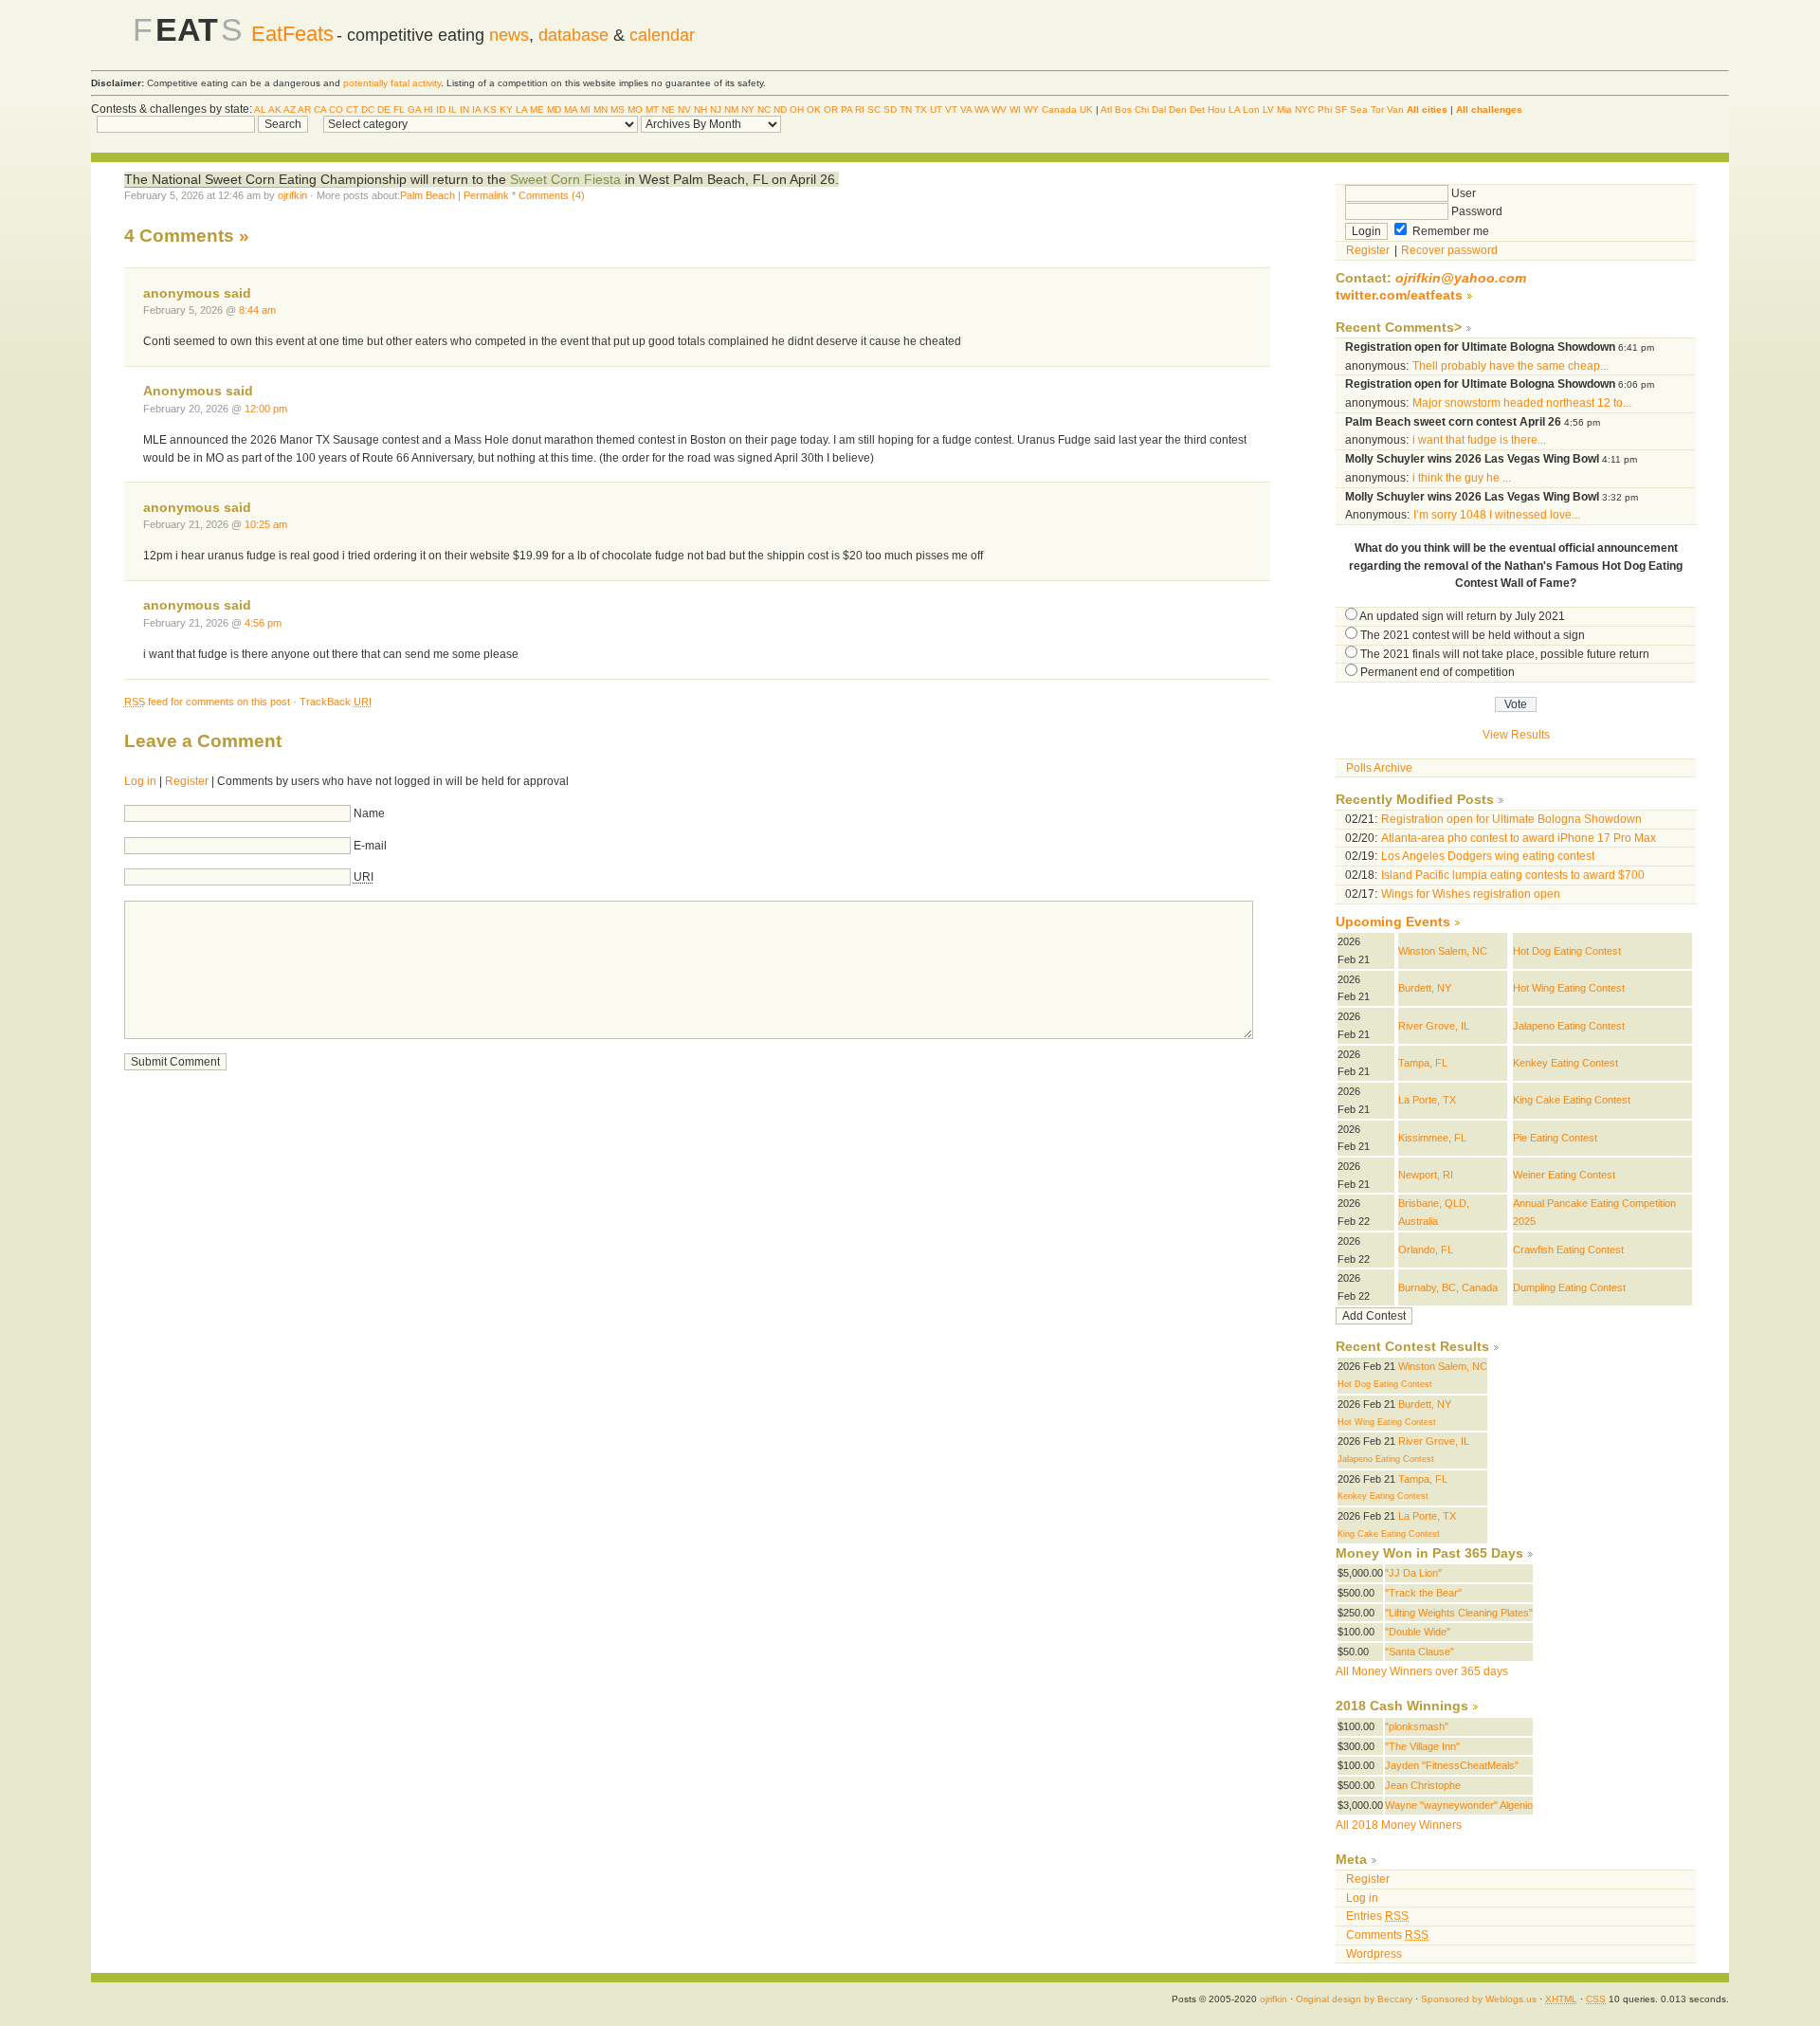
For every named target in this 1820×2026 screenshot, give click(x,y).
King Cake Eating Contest (1572, 1100)
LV (1268, 110)
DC (368, 110)
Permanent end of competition (1438, 672)
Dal (1159, 110)
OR (831, 110)
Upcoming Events (1393, 922)
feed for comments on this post (207, 702)
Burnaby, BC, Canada (1448, 1287)
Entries (1377, 1916)
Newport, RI (1426, 1175)
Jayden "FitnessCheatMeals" (1452, 1765)
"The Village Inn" (1422, 1746)
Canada (1059, 110)
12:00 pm (266, 409)
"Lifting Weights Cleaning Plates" (1459, 1613)
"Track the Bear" (1423, 1593)
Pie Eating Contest (1555, 1138)
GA (414, 110)
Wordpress (1374, 1954)
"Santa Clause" (1420, 1652)
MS (618, 110)
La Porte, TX (1427, 1100)
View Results (1516, 735)
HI (428, 110)
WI (1015, 110)
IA (476, 110)
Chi (1142, 110)
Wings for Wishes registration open (1471, 894)
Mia (1284, 110)
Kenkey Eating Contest (1565, 1063)
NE (668, 110)
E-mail (370, 846)
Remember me (1449, 231)
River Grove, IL (1434, 1026)
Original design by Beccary (1354, 1999)
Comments (1387, 1935)
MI (585, 110)
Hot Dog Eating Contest (1567, 951)
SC (874, 110)
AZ (290, 110)
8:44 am (257, 310)
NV (684, 110)
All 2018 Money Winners (1399, 1825)
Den (1178, 110)
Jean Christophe (1423, 1785)
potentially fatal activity (392, 83)
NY (748, 110)
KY (506, 110)
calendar (662, 35)
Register (187, 781)
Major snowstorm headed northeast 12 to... (1522, 403)
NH (701, 110)
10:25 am (266, 524)
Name (369, 813)
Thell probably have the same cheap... (1511, 366)
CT (352, 110)
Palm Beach (428, 195)
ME (537, 110)
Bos (1123, 110)
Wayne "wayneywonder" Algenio (1459, 1805)
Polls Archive (1379, 768)
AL (260, 110)
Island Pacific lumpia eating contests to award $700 (1513, 875)
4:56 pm (263, 623)
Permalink (486, 195)
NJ (716, 110)
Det (1197, 110)
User (1462, 193)
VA (966, 110)
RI (860, 110)
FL (399, 110)
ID (441, 110)
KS (490, 110)
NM (731, 110)
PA (846, 110)
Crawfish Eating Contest (1568, 1250)
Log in (140, 781)
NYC (1305, 110)
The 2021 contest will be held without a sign (1473, 635)
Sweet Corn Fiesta (565, 179)
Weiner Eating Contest (1564, 1175)
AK (275, 110)
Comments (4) (552, 195)
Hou (1217, 110)
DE (384, 110)
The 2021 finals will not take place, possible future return (1505, 654)
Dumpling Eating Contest (1569, 1287)
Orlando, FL (1426, 1250)
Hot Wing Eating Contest (1569, 988)
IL (453, 110)
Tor (1377, 110)
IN (464, 110)
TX (921, 110)
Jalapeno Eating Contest (1569, 1026)
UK (1086, 110)
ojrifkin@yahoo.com (1461, 278)
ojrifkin (292, 195)
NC (764, 110)
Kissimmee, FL (1432, 1138)
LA (521, 110)
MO (635, 110)
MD (554, 110)
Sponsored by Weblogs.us (1479, 1999)
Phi (1325, 110)
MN (601, 110)
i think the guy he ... (1462, 478)
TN (906, 110)
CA (320, 110)
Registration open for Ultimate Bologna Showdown (1511, 819)
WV (999, 110)
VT (951, 110)
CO (336, 110)
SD (890, 110)
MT (652, 110)
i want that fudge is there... (1479, 440)
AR (304, 110)
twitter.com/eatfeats (1399, 295)
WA (982, 110)
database (573, 35)
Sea (1359, 110)
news (509, 35)
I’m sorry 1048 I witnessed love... (1497, 515)
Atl (1106, 110)
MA (571, 110)
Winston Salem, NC (1443, 951)
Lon (1251, 110)
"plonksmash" (1417, 1726)
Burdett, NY (1425, 988)
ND (780, 110)
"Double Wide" (1418, 1632)
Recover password (1449, 250)
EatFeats (292, 34)
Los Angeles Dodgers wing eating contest (1488, 856)
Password (1475, 211)
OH (797, 110)
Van (1395, 110)
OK (814, 110)
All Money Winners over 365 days (1422, 1671)
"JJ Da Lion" (1413, 1573)
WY (1031, 110)
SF (1341, 110)
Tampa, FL (1423, 1063)
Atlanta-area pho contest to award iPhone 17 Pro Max (1519, 838)
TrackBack (336, 702)
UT (936, 110)
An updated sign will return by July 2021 (1462, 616)
